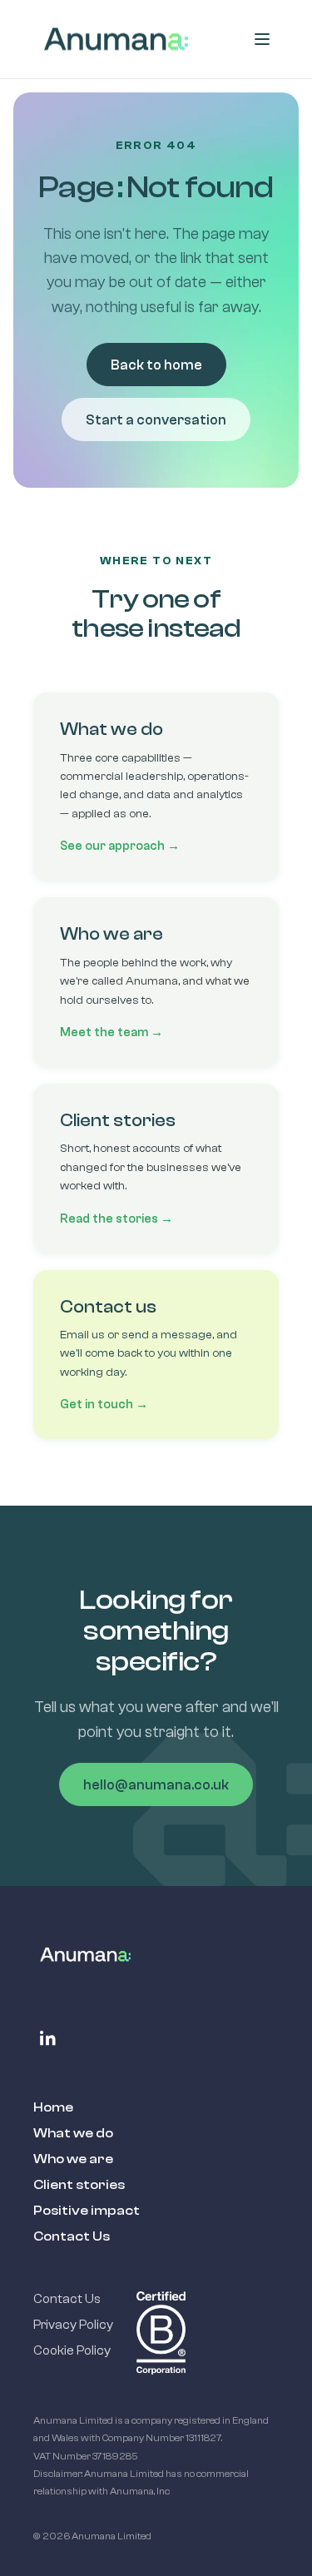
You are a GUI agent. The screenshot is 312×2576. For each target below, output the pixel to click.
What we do (73, 2133)
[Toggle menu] (262, 39)
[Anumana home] (116, 39)
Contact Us (72, 2236)
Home (53, 2107)
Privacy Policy (73, 2325)
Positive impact (87, 2211)
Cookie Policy (72, 2350)
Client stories (79, 2185)
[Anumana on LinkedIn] (48, 2038)
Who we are (73, 2159)
